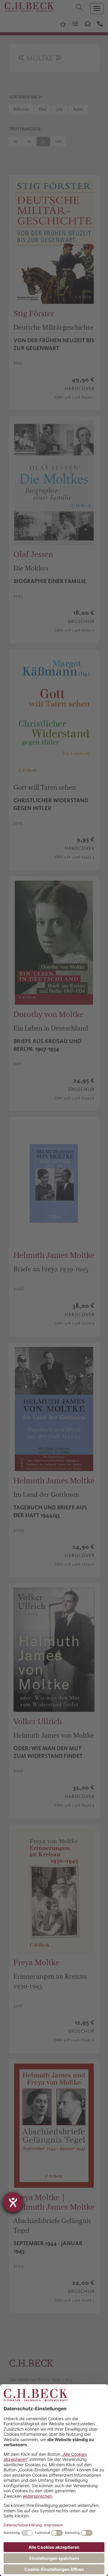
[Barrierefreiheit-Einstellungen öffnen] (13, 2202)
